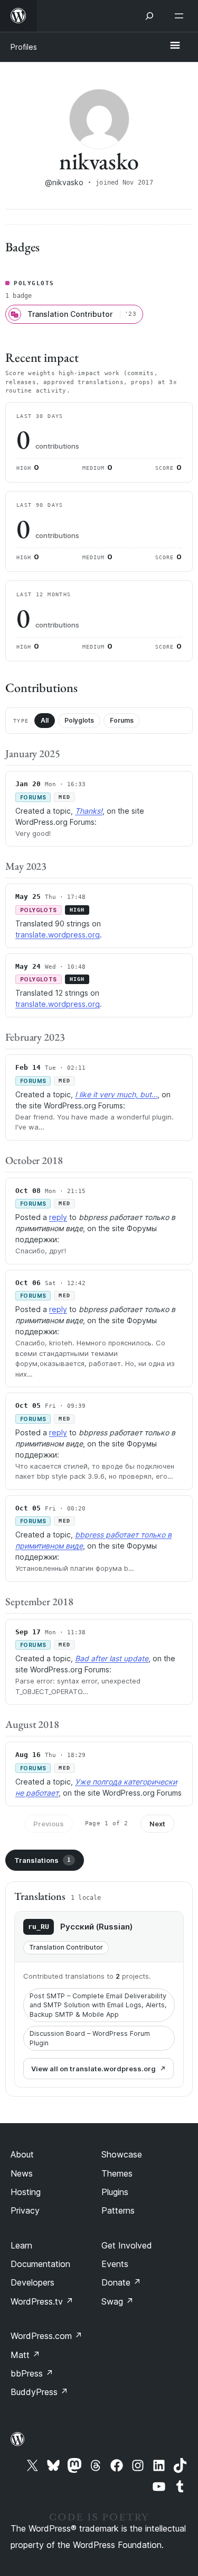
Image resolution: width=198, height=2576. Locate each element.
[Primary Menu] (175, 46)
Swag (117, 2301)
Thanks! (89, 811)
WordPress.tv (42, 2301)
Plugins (115, 2192)
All (45, 720)
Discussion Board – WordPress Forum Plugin (90, 2038)
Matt (25, 2355)
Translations (43, 1860)
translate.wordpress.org (58, 935)
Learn (21, 2245)
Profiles (24, 47)
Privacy (25, 2210)
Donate (121, 2282)
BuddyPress (39, 2392)
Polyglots (79, 720)
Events (115, 2264)
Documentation (40, 2264)
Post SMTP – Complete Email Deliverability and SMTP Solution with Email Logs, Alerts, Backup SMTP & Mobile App (98, 2005)
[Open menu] (181, 16)
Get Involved (127, 2245)
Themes (117, 2173)
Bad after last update (112, 1658)
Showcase (122, 2154)
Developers (32, 2282)
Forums (122, 720)
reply (58, 1217)
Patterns (118, 2210)
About (22, 2154)
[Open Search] (149, 16)
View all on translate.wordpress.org (93, 2069)
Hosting (26, 2192)
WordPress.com (46, 2336)
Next (157, 1824)
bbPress (32, 2373)
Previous (49, 1824)
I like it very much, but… (116, 1094)
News (22, 2173)
